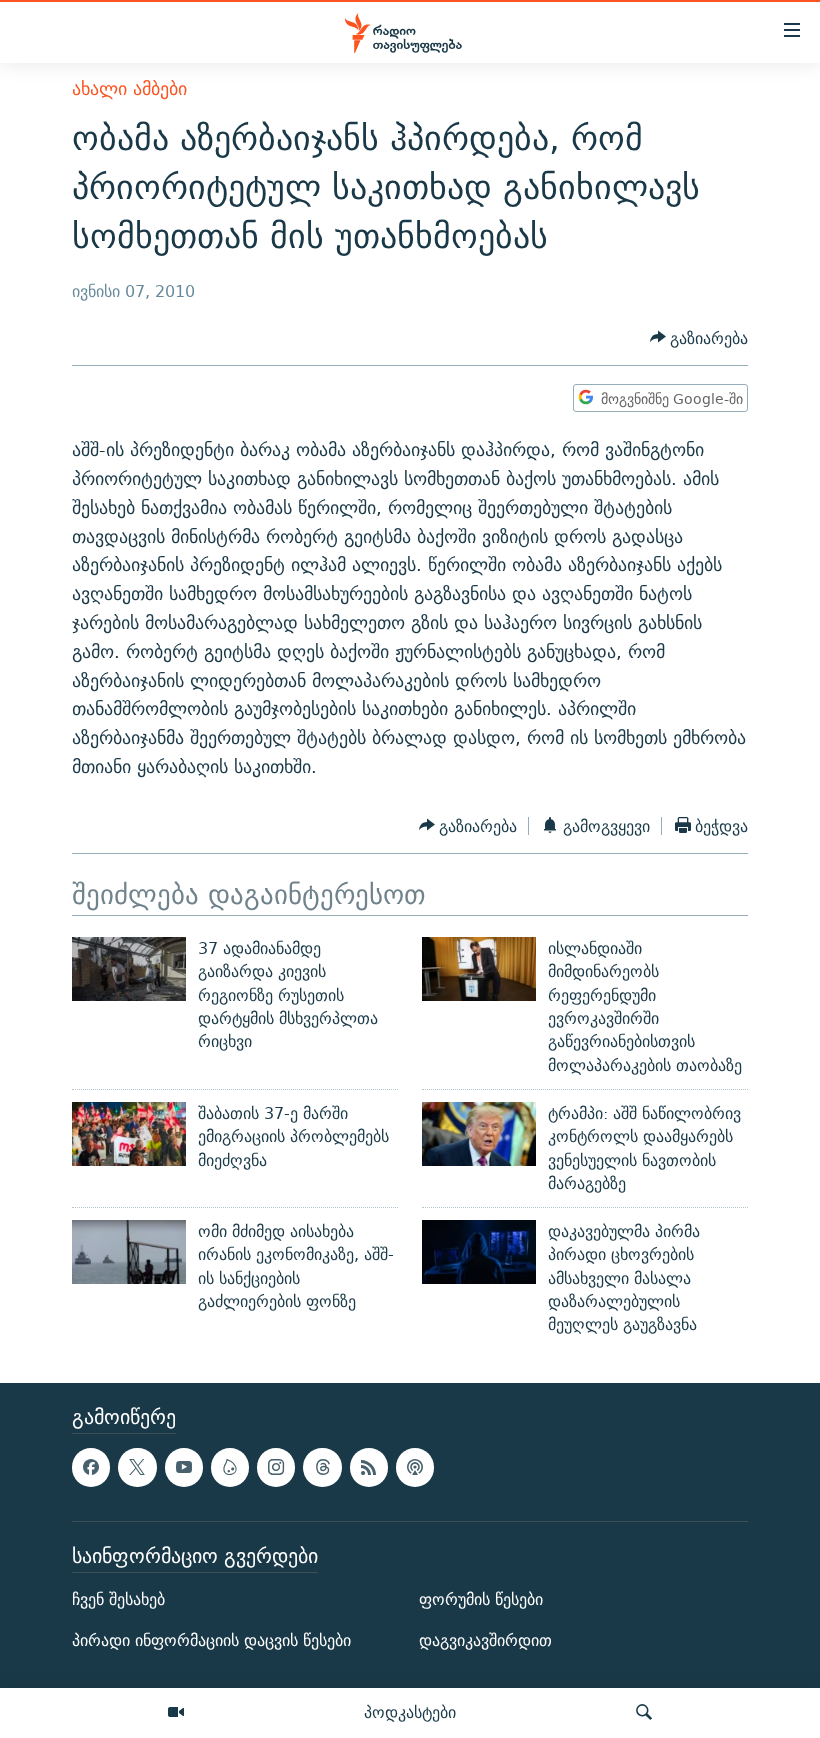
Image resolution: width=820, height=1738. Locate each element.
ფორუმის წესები (481, 1599)
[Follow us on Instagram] (276, 1467)
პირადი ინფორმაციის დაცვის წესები (211, 1640)
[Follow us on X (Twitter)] (137, 1467)
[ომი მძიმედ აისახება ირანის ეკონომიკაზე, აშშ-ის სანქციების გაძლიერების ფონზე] (129, 1252)
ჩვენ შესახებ (118, 1599)
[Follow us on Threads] (322, 1467)
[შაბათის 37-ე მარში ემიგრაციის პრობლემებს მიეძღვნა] (129, 1134)
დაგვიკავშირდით (485, 1640)
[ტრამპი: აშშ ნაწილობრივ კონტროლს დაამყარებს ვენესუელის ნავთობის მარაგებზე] (479, 1134)
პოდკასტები (410, 1712)
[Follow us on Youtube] (184, 1467)
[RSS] (369, 1467)
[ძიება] (644, 1713)
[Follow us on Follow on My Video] (230, 1467)
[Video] (176, 1713)
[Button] (699, 338)
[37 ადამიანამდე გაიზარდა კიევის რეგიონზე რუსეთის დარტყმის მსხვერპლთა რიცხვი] (129, 969)
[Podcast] (415, 1467)
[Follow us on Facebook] (91, 1467)
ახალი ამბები (129, 88)
